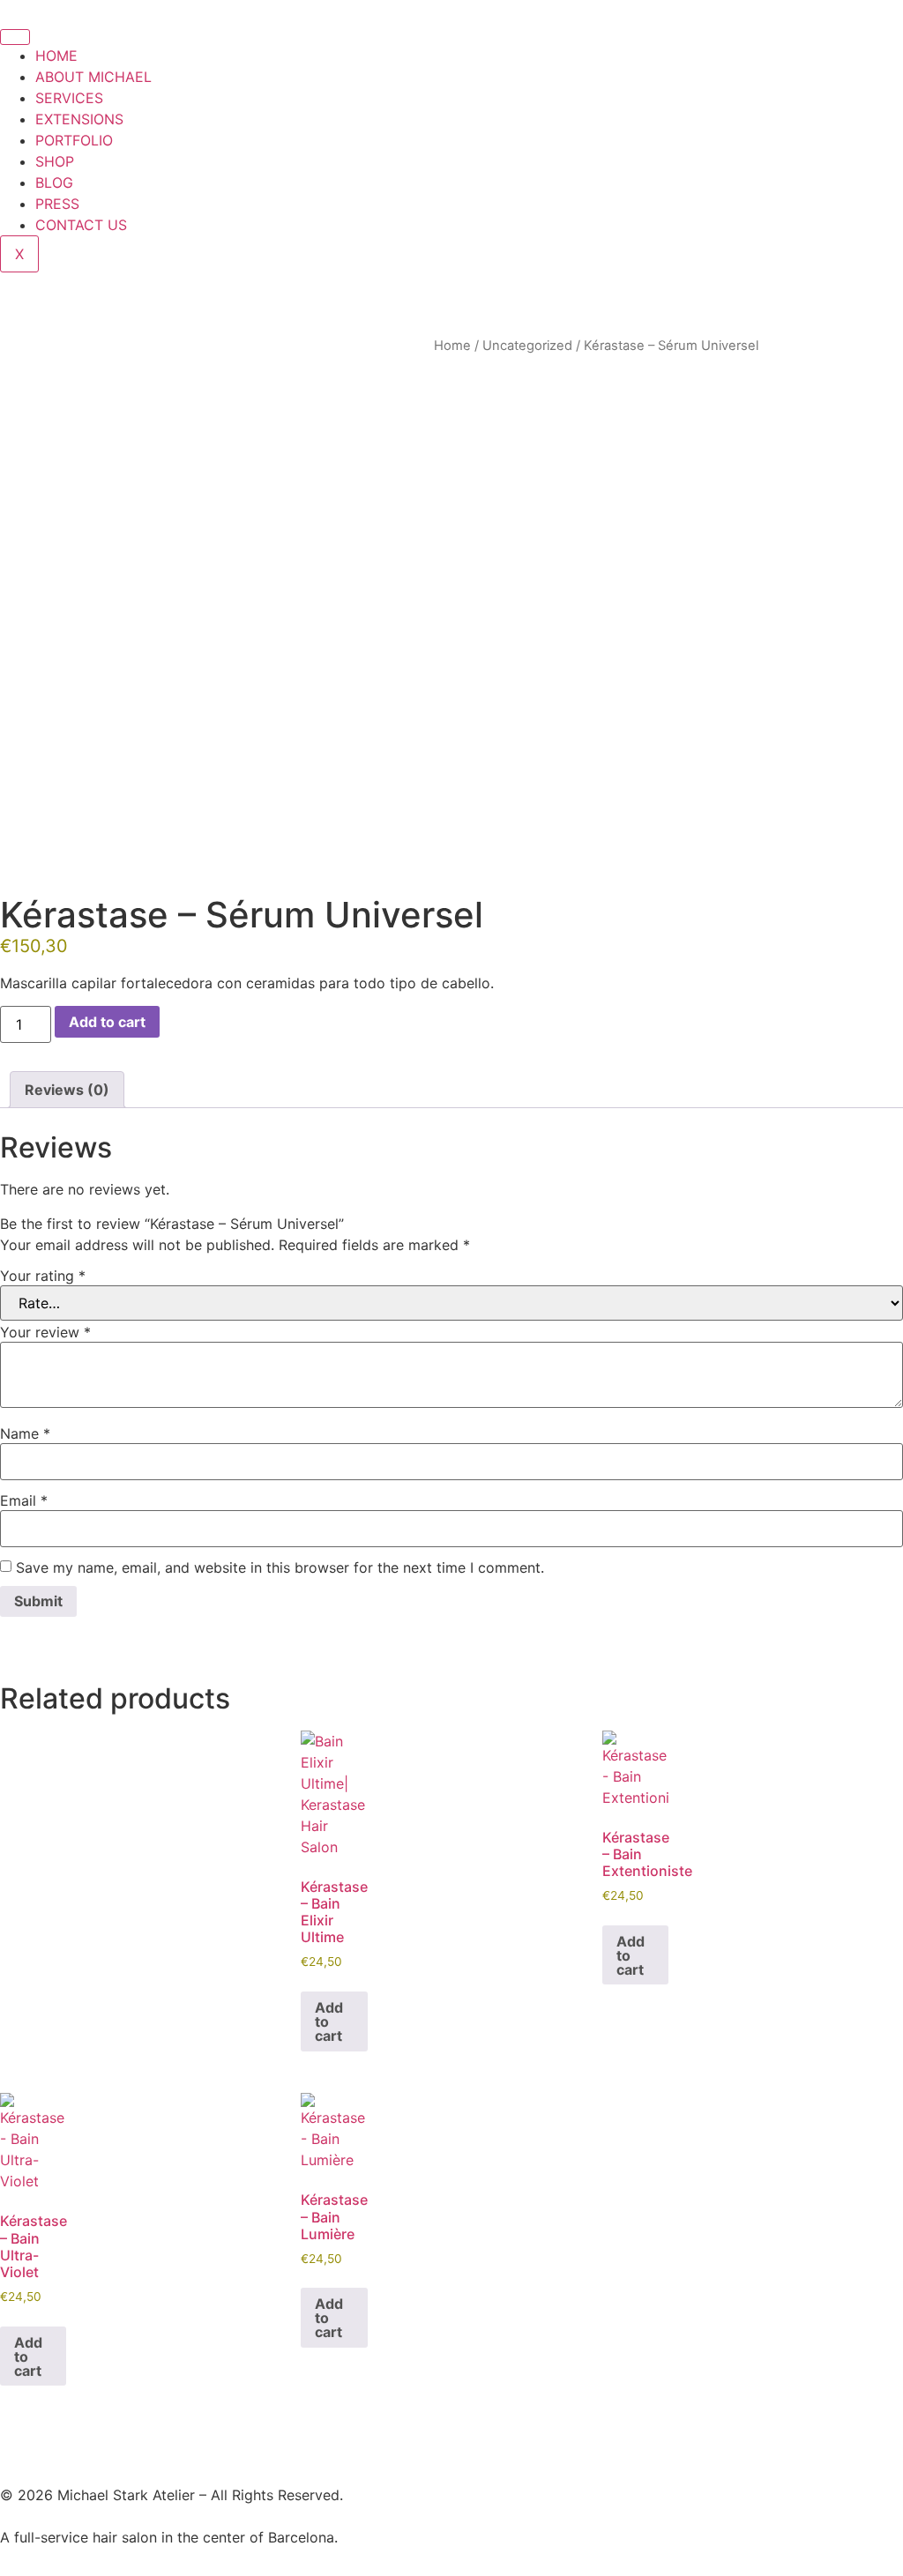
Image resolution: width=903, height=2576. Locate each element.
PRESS (57, 204)
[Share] (806, 19)
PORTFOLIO (74, 140)
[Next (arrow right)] (872, 1288)
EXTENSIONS (79, 119)
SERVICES (69, 98)
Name (25, 1433)
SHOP (55, 161)
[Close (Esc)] (845, 19)
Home (452, 346)
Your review (45, 1332)
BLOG (54, 182)
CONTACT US (81, 225)
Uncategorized (527, 346)
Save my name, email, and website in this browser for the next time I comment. (280, 1567)
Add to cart (107, 1022)
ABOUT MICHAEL (93, 77)
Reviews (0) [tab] (67, 1090)
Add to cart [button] (329, 2021)
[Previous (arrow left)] (31, 1288)
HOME (56, 56)
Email (24, 1500)
